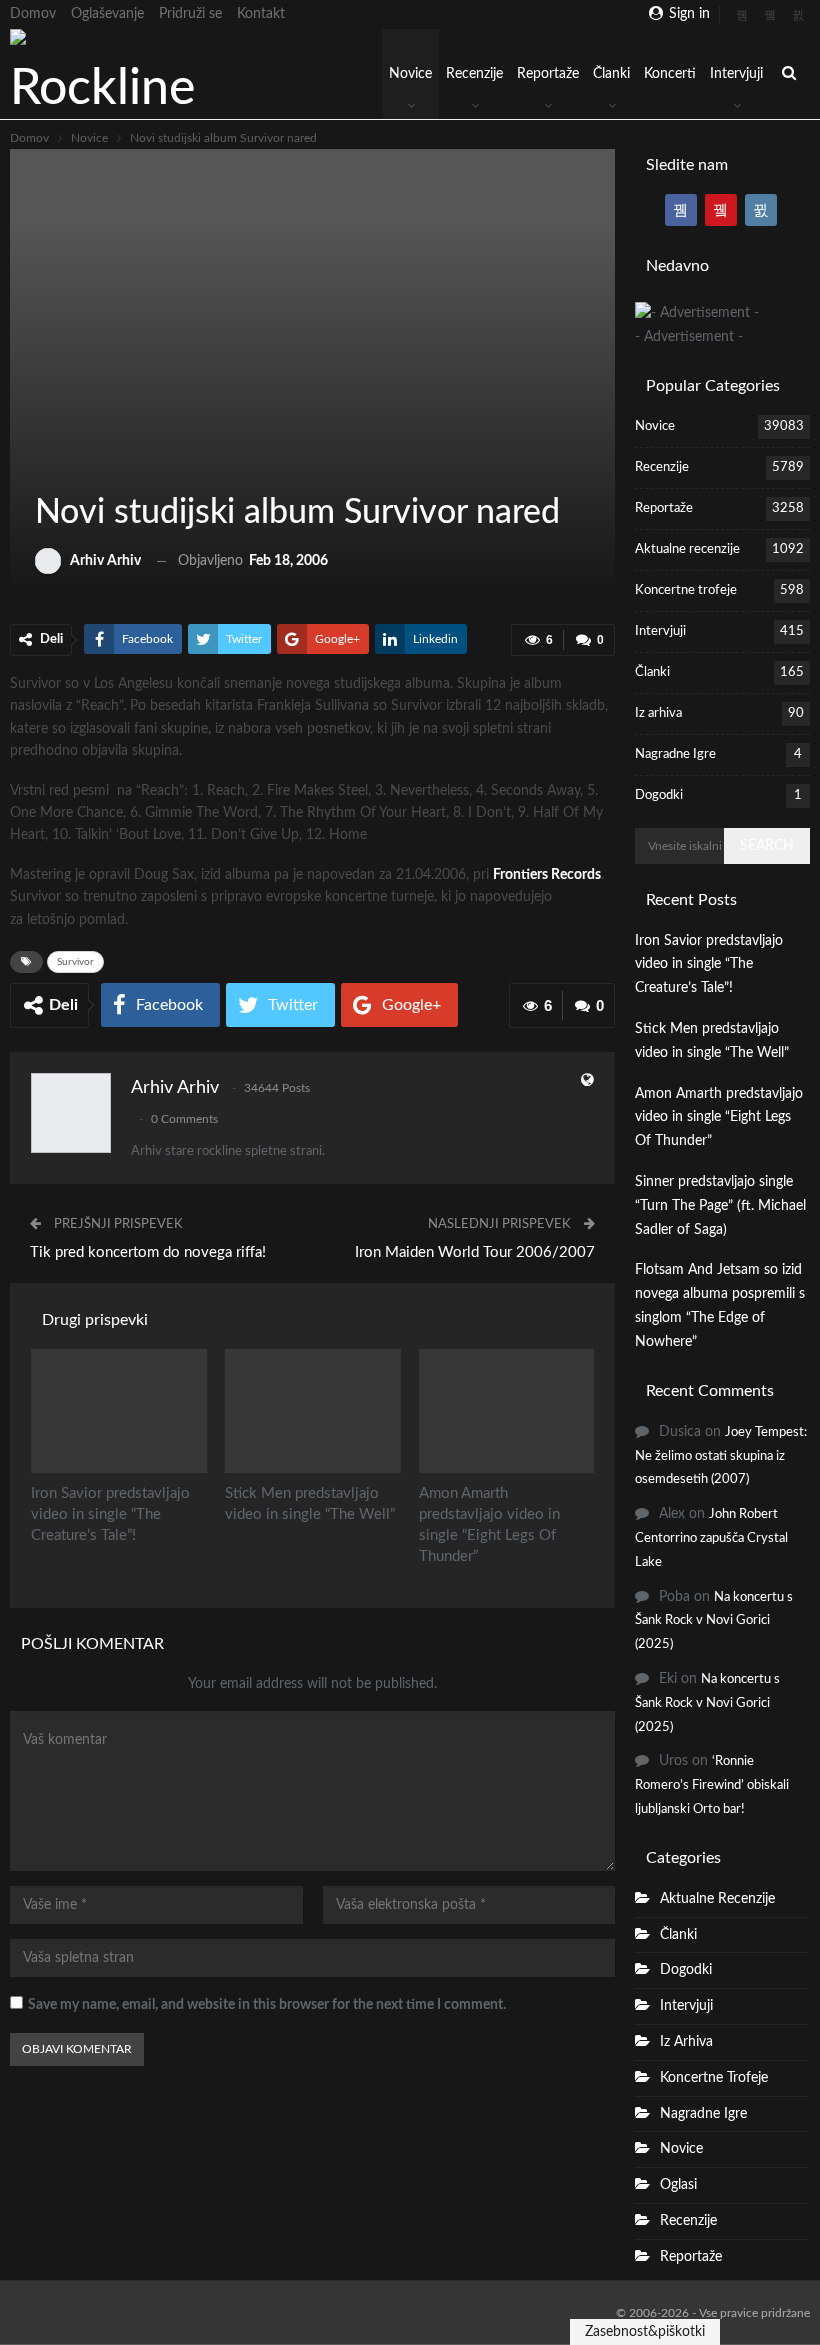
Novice (410, 74)
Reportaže (548, 74)
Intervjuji (736, 74)
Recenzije (474, 74)
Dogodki (659, 795)
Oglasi (678, 2185)
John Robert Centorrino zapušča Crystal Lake (711, 1538)
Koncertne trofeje (686, 590)
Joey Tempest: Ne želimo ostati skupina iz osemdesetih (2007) (721, 1456)
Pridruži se (190, 14)
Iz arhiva (658, 713)
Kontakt (261, 14)
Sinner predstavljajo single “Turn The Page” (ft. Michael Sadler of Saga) (720, 1206)
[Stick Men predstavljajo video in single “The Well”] (313, 1410)
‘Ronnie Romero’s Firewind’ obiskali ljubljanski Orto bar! (712, 1785)
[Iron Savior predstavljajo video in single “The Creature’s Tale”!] (119, 1410)
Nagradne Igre (675, 754)
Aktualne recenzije (687, 549)
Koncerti (670, 74)
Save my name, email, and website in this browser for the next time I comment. (267, 2005)
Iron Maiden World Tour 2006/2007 (475, 1252)
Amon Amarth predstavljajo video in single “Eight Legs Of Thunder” (719, 1118)
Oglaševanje (107, 14)
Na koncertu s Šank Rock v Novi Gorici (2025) (714, 1621)
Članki (611, 74)
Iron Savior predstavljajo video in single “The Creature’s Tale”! (709, 965)
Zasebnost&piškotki (645, 2332)
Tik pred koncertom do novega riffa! (148, 1252)
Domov (33, 14)
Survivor (75, 962)
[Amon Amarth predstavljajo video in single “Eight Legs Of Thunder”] (507, 1410)
